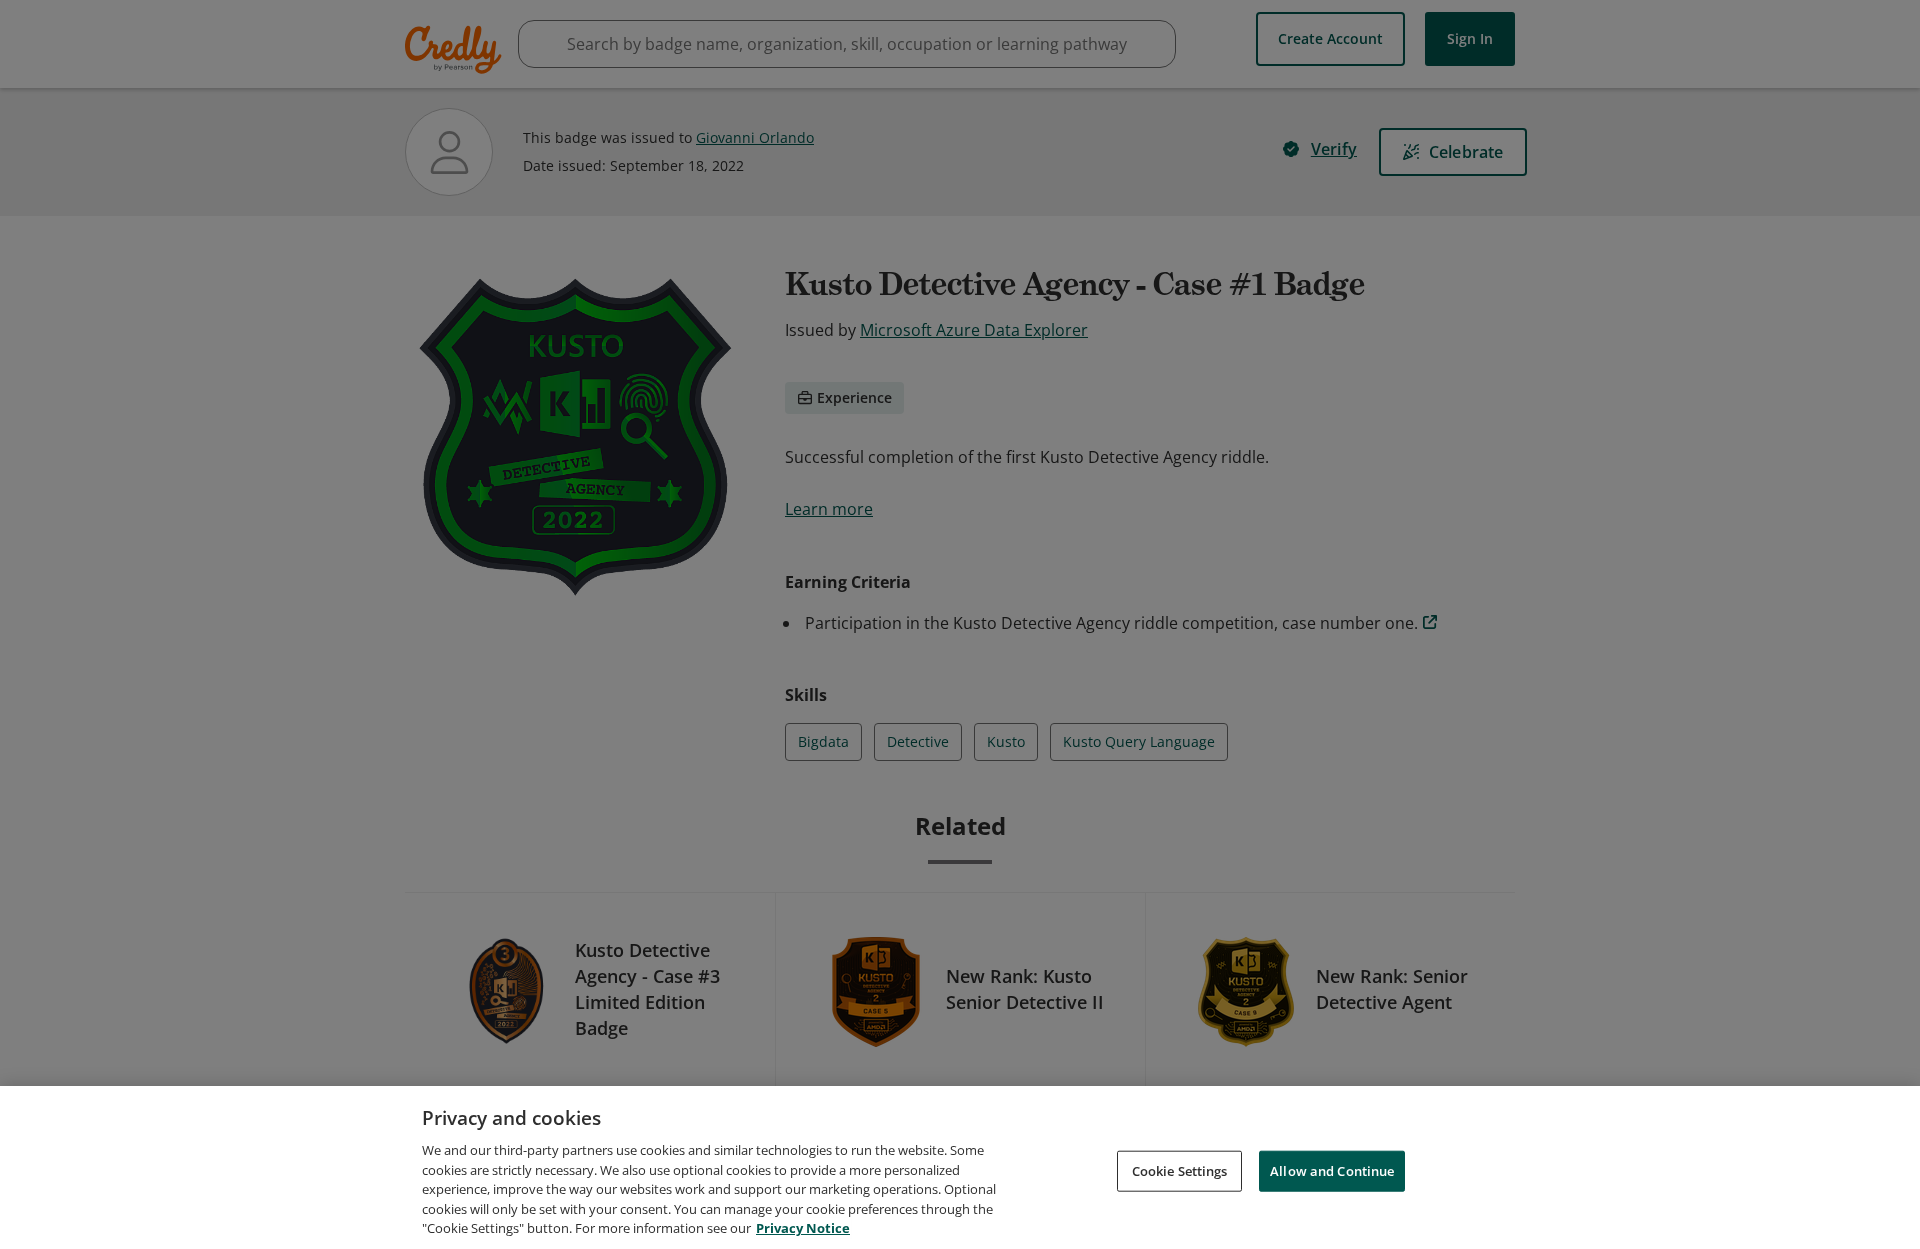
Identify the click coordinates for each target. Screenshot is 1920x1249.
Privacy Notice (803, 1228)
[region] (960, 1167)
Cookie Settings (1180, 1170)
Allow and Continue (1332, 1170)
